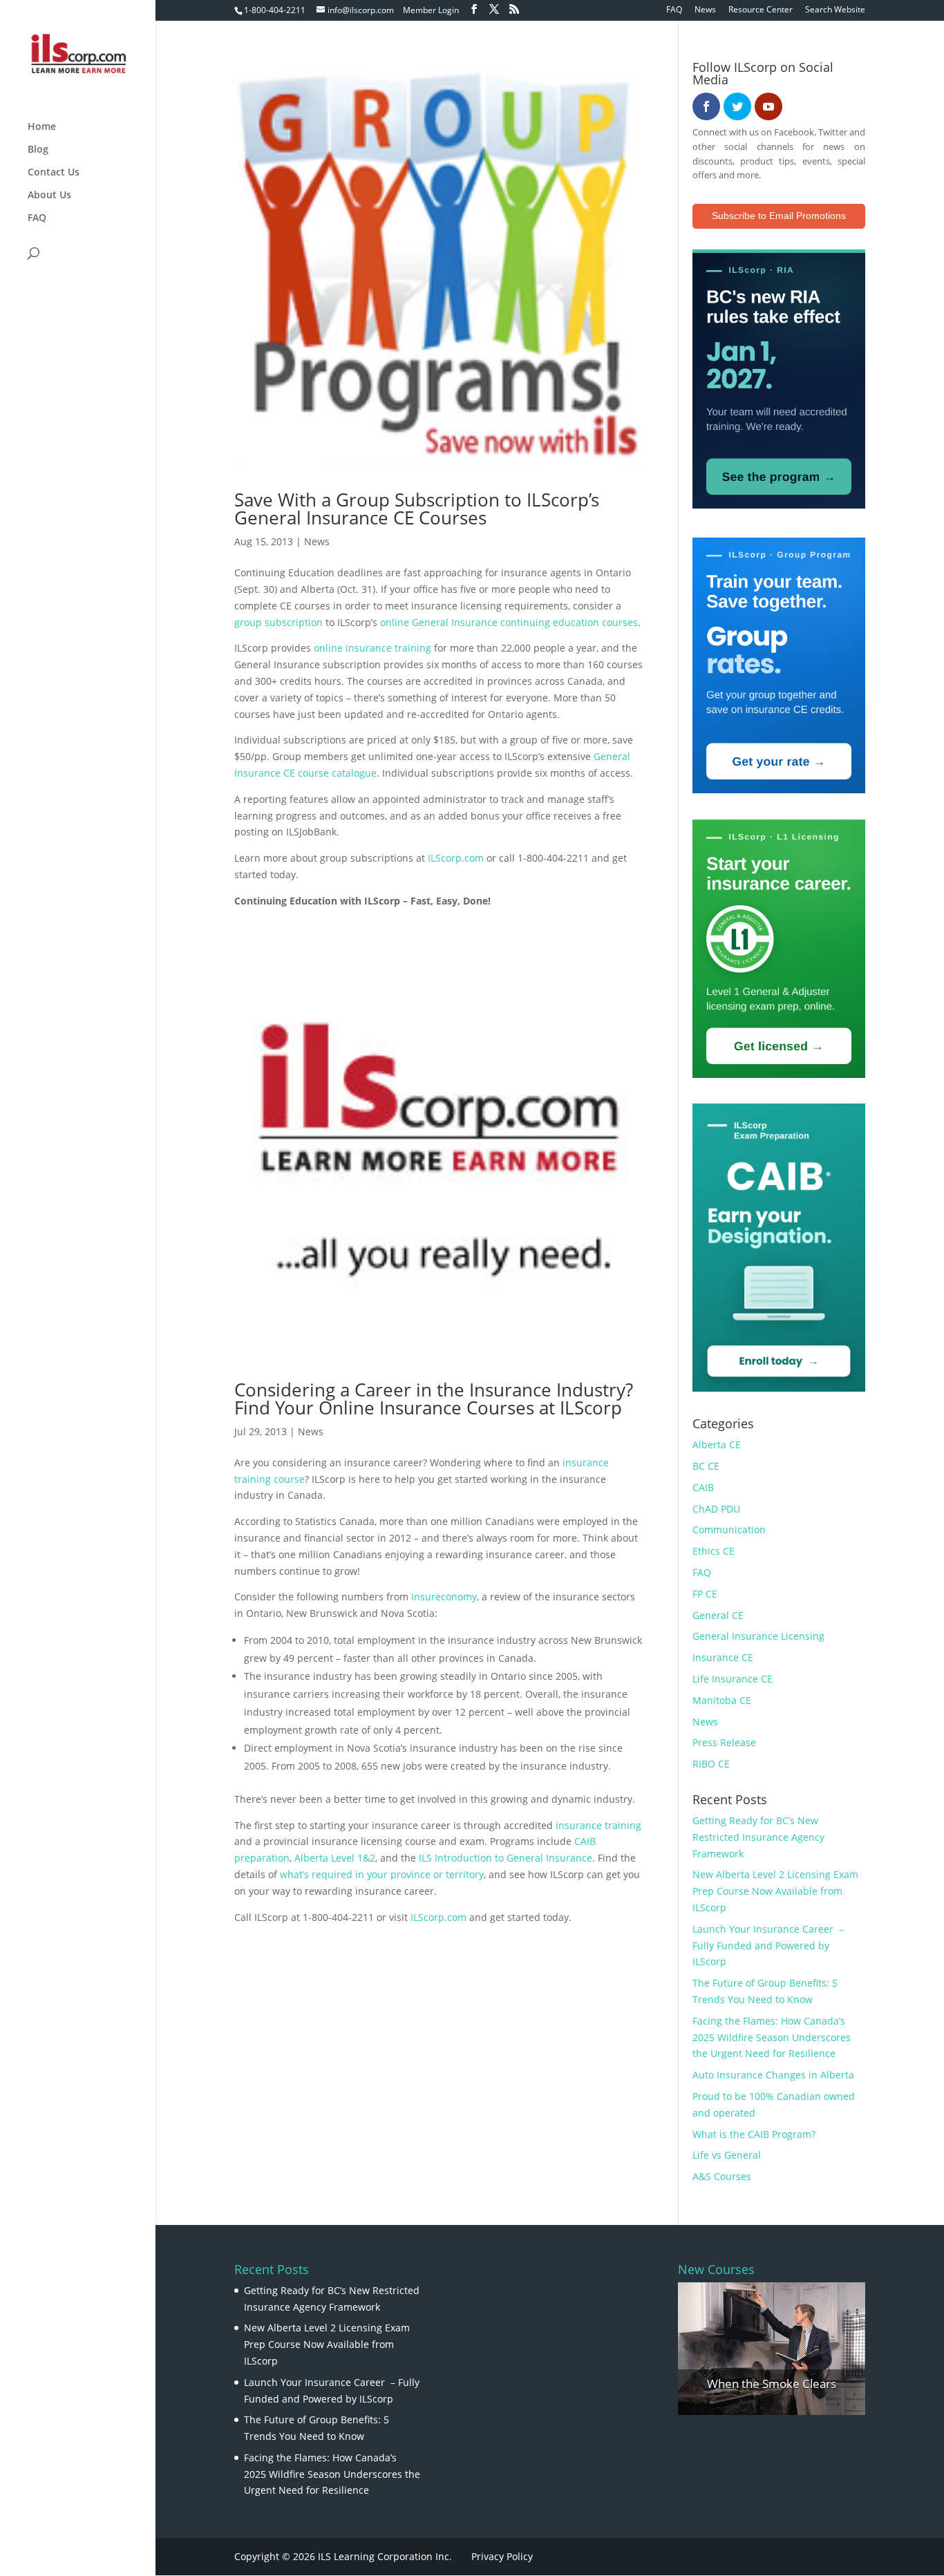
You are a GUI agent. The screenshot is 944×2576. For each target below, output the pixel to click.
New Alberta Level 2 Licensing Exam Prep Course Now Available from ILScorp (775, 1891)
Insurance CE (723, 1657)
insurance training (598, 1825)
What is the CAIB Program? (754, 2134)
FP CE (705, 1594)
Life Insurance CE (733, 1679)
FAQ (674, 10)
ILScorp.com (456, 858)
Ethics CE (714, 1551)
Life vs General (727, 2155)
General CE (718, 1615)
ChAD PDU (716, 1509)
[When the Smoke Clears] (772, 2349)
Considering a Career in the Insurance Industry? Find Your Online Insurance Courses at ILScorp (434, 1399)
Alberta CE (717, 1445)
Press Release (724, 1742)
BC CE (706, 1466)
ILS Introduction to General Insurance (506, 1858)
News (705, 10)
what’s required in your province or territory (382, 1874)
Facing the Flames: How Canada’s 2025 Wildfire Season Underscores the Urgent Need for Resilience (772, 2037)
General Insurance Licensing (758, 1636)
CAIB (703, 1487)
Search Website (835, 10)
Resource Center (761, 10)
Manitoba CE (722, 1700)
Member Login (431, 10)
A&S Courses (722, 2176)
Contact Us (54, 173)
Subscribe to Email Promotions (779, 216)
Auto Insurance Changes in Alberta (773, 2075)
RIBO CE (711, 1764)
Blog (38, 150)
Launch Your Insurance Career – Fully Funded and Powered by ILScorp (768, 1945)
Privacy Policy (502, 2556)
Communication (729, 1529)
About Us (49, 196)
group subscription (279, 622)
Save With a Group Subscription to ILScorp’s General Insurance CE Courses (417, 509)
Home (42, 127)
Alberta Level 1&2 (335, 1858)
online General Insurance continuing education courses (509, 622)
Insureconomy (444, 1597)
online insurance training (372, 648)
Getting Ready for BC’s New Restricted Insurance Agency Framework (758, 1837)
